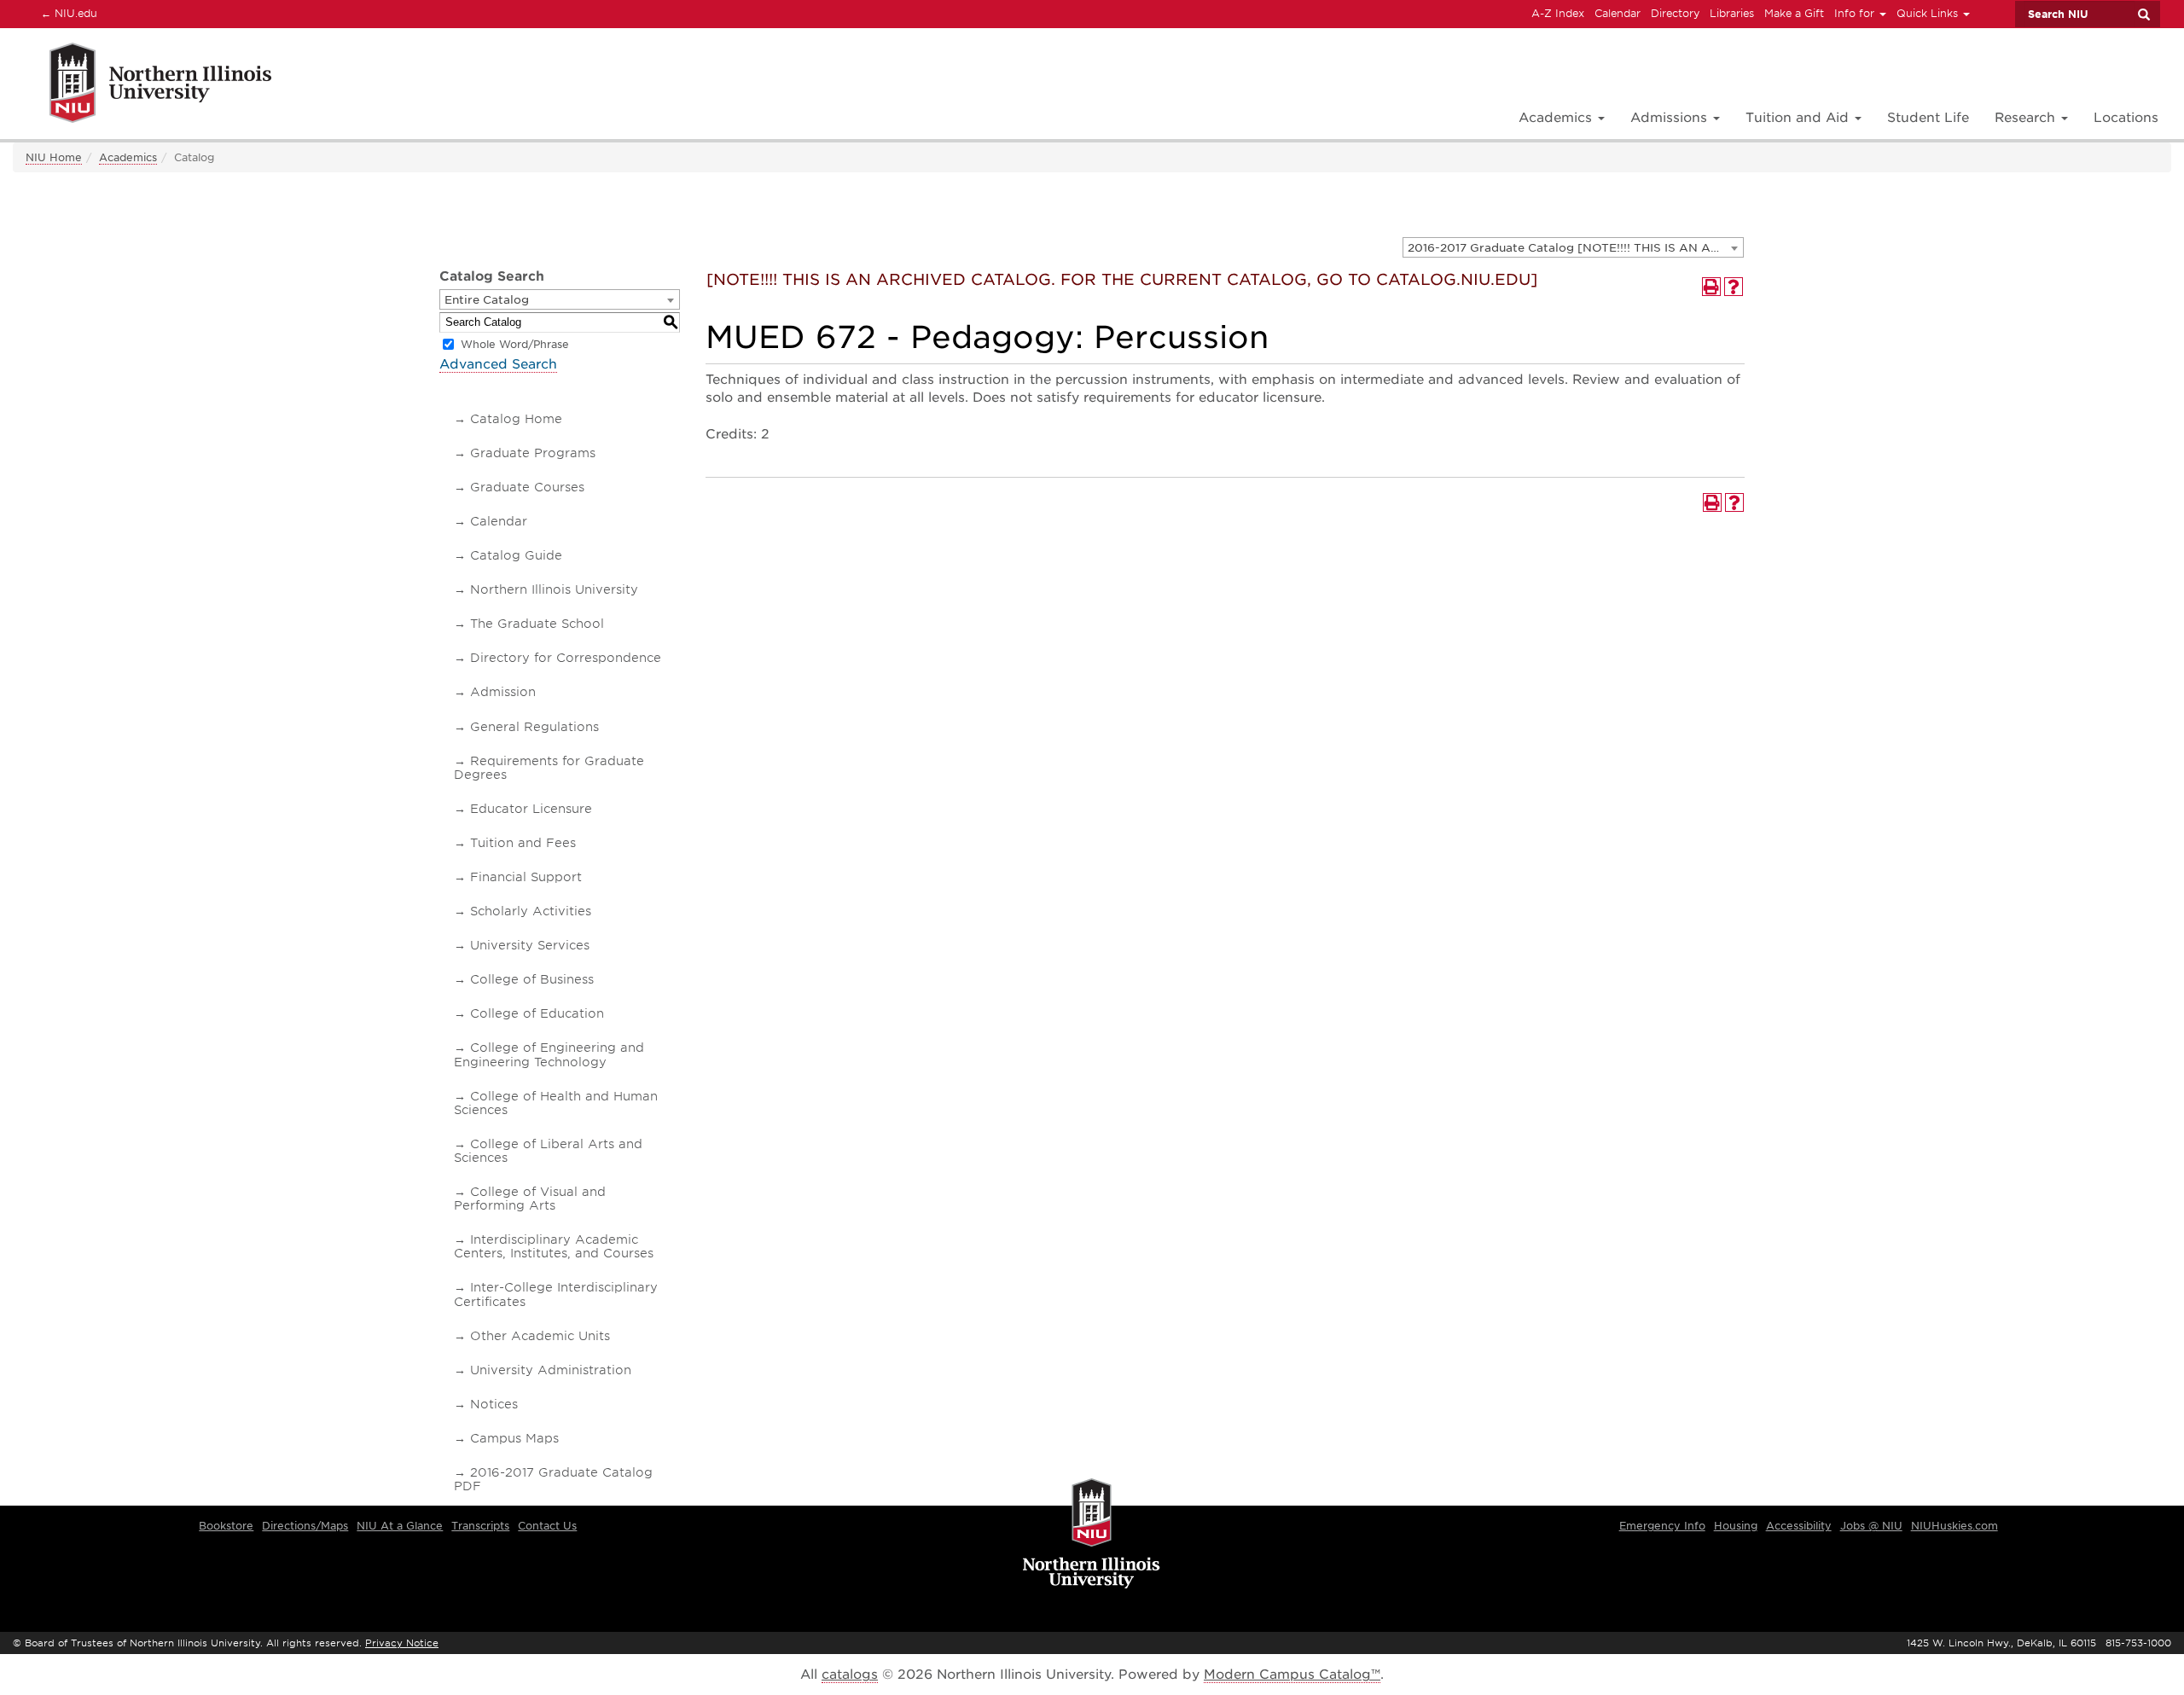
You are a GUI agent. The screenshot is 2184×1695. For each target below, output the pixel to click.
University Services (530, 945)
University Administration (551, 1370)
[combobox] (1573, 247)
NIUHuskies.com (1955, 1526)
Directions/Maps (305, 1526)
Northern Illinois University (554, 589)
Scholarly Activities (531, 911)
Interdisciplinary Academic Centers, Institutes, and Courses (554, 1246)
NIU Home (54, 157)
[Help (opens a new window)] (1734, 287)
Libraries (1732, 13)
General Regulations (534, 727)
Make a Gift (1794, 13)
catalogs (850, 1675)
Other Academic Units (540, 1336)
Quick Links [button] (1929, 13)
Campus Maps (514, 1438)
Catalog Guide (516, 555)
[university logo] (1092, 1535)
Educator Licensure (531, 809)
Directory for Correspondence (566, 658)
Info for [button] (1856, 13)
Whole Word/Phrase (515, 344)
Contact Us (547, 1526)
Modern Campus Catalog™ (1292, 1675)
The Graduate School (537, 624)
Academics (128, 157)
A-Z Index (1558, 13)
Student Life (1928, 118)
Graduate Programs (533, 453)
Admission (503, 692)
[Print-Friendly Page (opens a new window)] (1711, 287)
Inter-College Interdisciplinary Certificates (556, 1294)
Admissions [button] (1671, 118)
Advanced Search (498, 364)
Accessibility (1799, 1526)
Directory (1675, 13)
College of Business (532, 979)
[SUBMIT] (2143, 15)
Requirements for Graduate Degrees (549, 768)
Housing (1736, 1526)
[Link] (142, 86)
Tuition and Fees (523, 843)
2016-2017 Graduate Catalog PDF (553, 1479)
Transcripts (480, 1526)
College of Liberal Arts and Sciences (548, 1151)
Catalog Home (516, 419)
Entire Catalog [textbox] (487, 300)
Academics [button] (1557, 118)
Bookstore (226, 1526)
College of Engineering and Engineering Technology (549, 1054)
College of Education (537, 1013)
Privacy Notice (402, 1643)
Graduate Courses (527, 487)
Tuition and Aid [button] (1799, 118)
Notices (494, 1404)
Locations (2126, 118)
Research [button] (2027, 118)
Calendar (1618, 13)
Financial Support (526, 877)
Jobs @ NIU (1871, 1526)
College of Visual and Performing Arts (530, 1199)
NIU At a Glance (400, 1526)
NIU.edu (67, 13)
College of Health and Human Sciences (556, 1103)
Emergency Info (1662, 1526)
